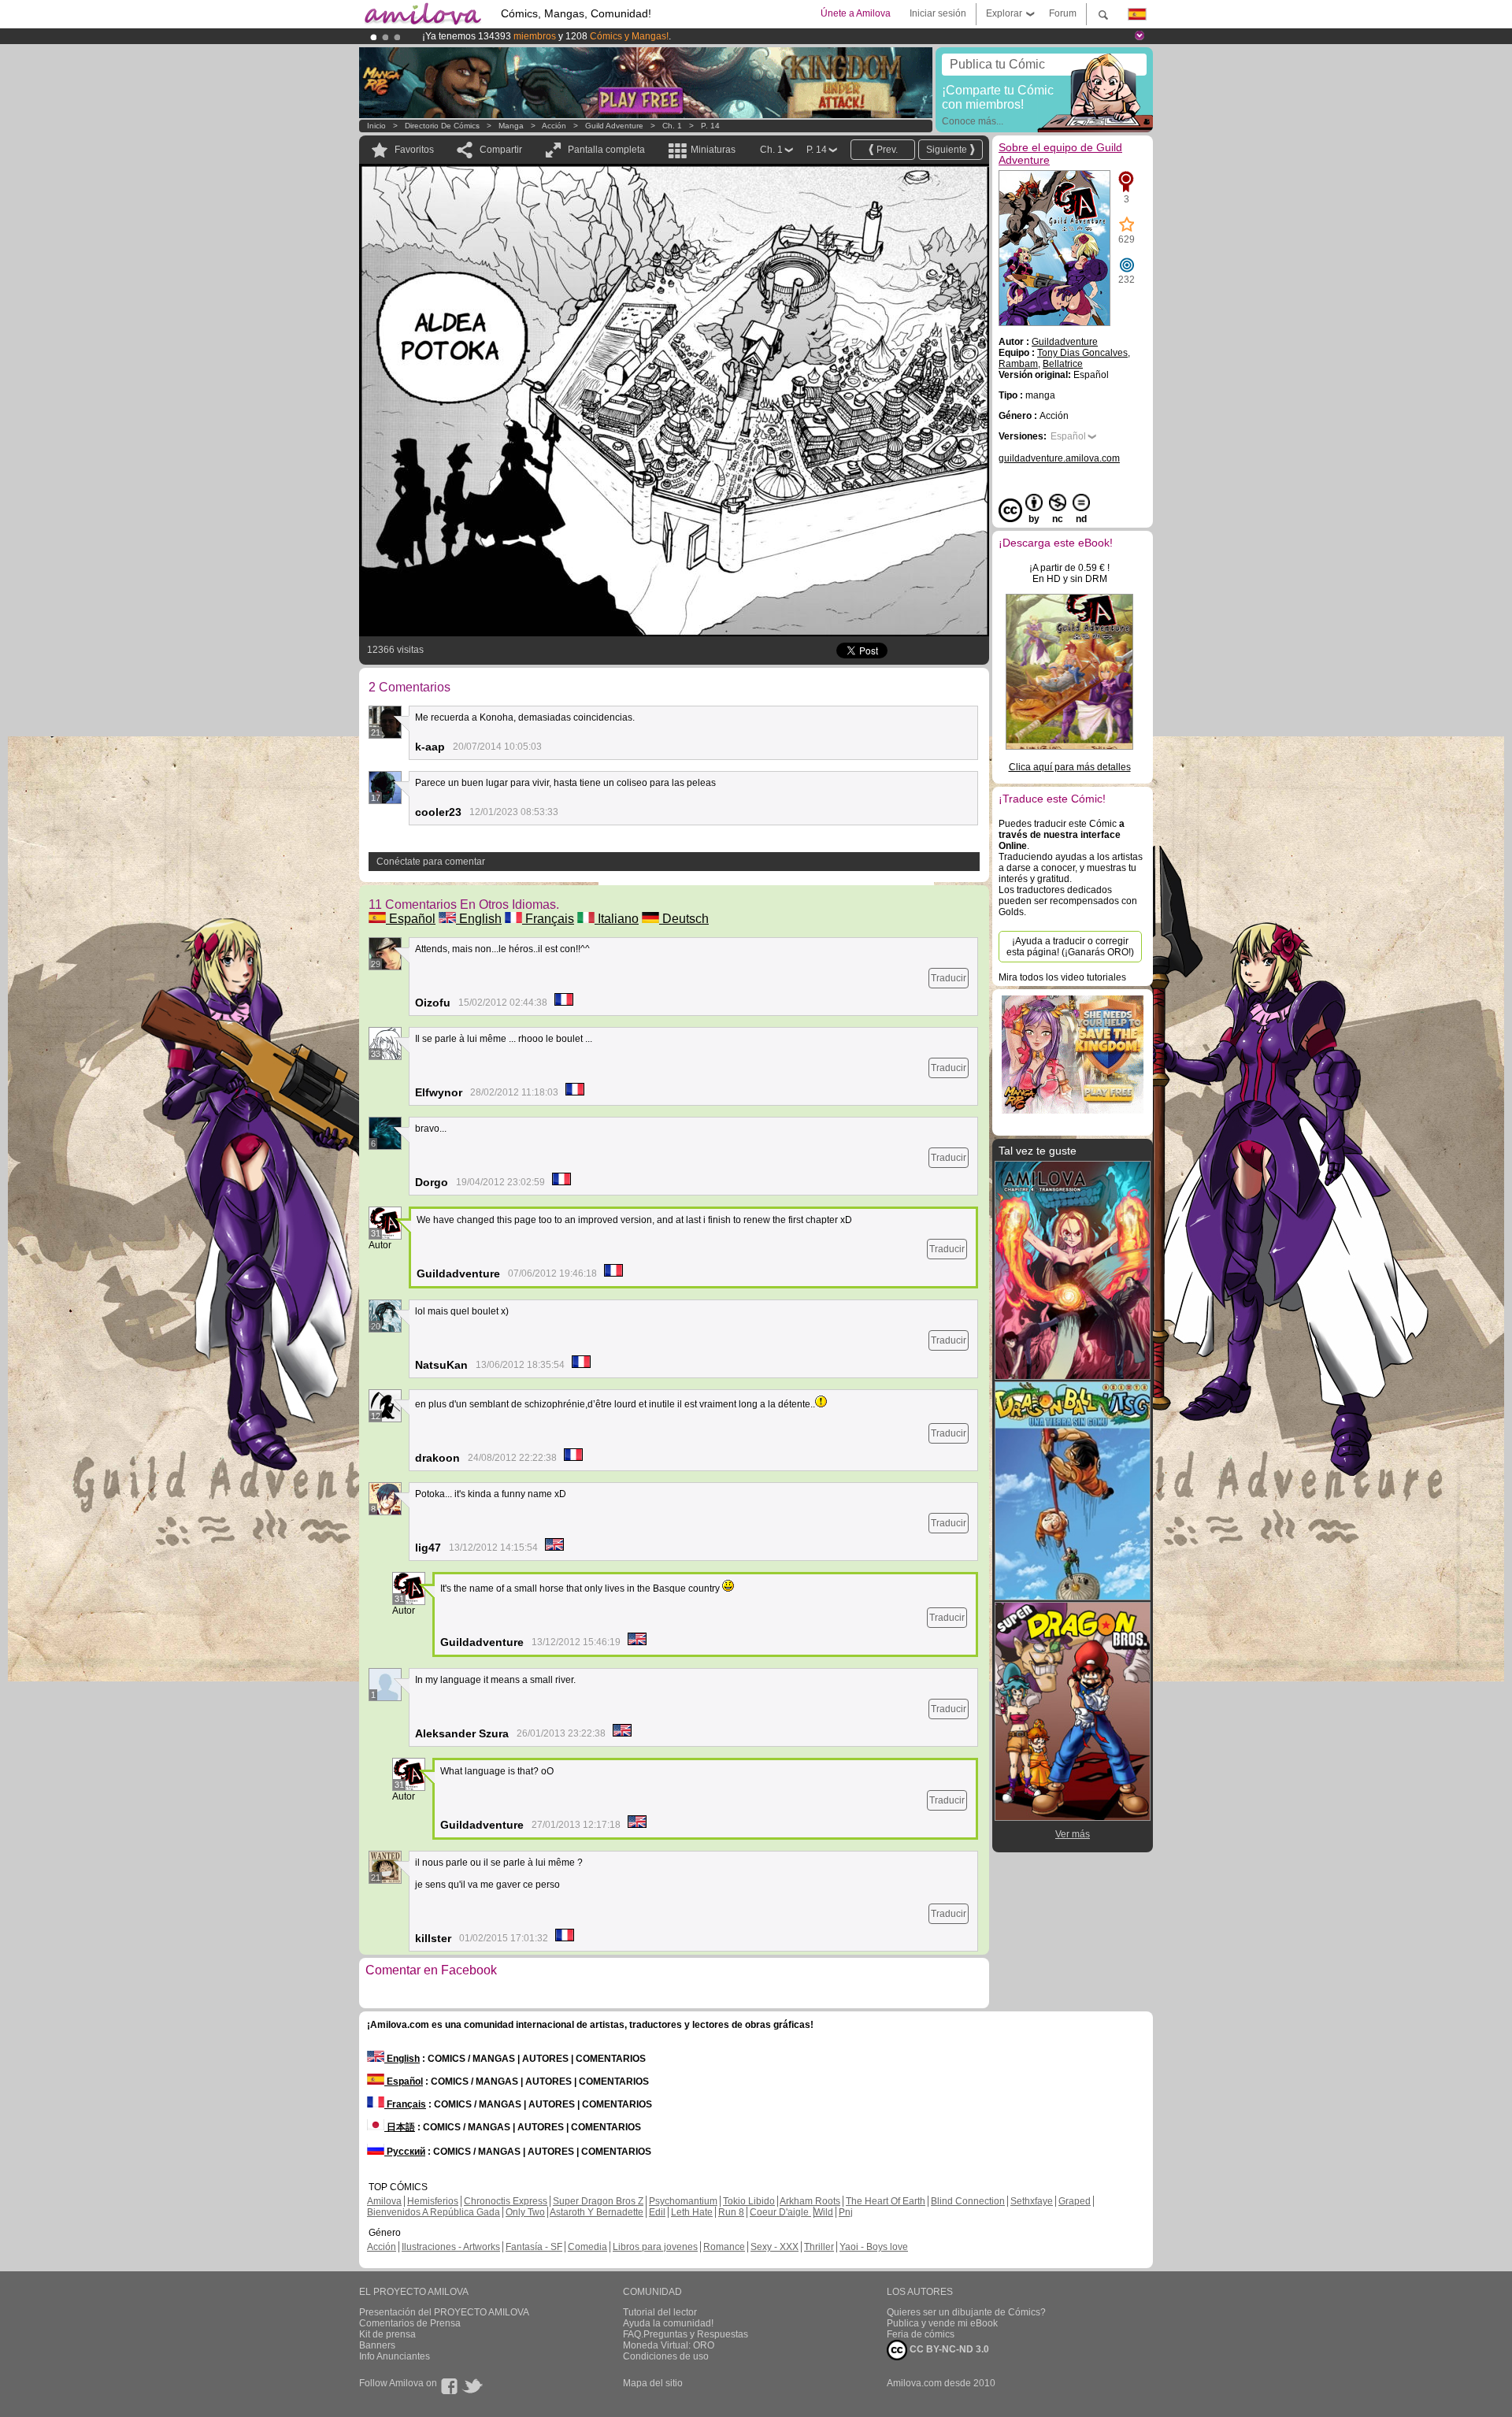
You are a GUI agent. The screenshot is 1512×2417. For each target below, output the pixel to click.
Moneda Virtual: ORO (669, 2345)
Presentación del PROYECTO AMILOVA (444, 2312)
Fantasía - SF (534, 2247)
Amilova (384, 2201)
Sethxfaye (1032, 2201)
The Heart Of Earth (886, 2201)
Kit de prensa (387, 2334)
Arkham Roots (810, 2201)
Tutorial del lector (660, 2312)
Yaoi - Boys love (874, 2247)
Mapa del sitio (653, 2383)
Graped (1075, 2201)
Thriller (819, 2247)
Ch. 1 (672, 126)
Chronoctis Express (506, 2201)
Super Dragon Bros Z (598, 2201)
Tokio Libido (749, 2201)
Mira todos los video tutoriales (1062, 977)
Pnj (846, 2212)
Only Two (525, 2212)
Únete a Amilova (856, 13)
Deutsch (684, 919)
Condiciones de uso (666, 2356)
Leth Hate (692, 2212)
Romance (724, 2247)
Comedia (587, 2247)
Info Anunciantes (395, 2356)
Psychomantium (683, 2201)
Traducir (949, 978)
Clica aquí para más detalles (1070, 767)
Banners (377, 2345)
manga (511, 126)
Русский (405, 2152)
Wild (824, 2212)
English (479, 919)
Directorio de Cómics (442, 126)
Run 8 (731, 2212)
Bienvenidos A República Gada (434, 2212)
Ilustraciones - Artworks (451, 2247)
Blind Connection (968, 2201)
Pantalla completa (606, 150)
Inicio (376, 126)
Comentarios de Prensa (410, 2323)
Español (411, 919)
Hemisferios (433, 2201)
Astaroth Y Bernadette (597, 2212)
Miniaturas (713, 150)
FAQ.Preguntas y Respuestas (686, 2334)
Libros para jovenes (655, 2247)
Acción (554, 126)
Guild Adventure (614, 126)
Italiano (617, 919)
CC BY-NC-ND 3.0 (948, 2349)
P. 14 (710, 126)
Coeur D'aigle (780, 2212)
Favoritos (414, 150)
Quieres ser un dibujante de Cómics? (966, 2312)
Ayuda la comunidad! (668, 2323)
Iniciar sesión (938, 13)
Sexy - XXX (775, 2247)
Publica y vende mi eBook (942, 2323)
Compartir (501, 150)
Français (548, 919)
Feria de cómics (921, 2334)
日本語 (400, 2127)
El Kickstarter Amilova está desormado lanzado (526, 36)
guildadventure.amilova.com (1059, 458)
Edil (657, 2212)
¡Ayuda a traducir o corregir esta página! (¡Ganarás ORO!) (1070, 947)
